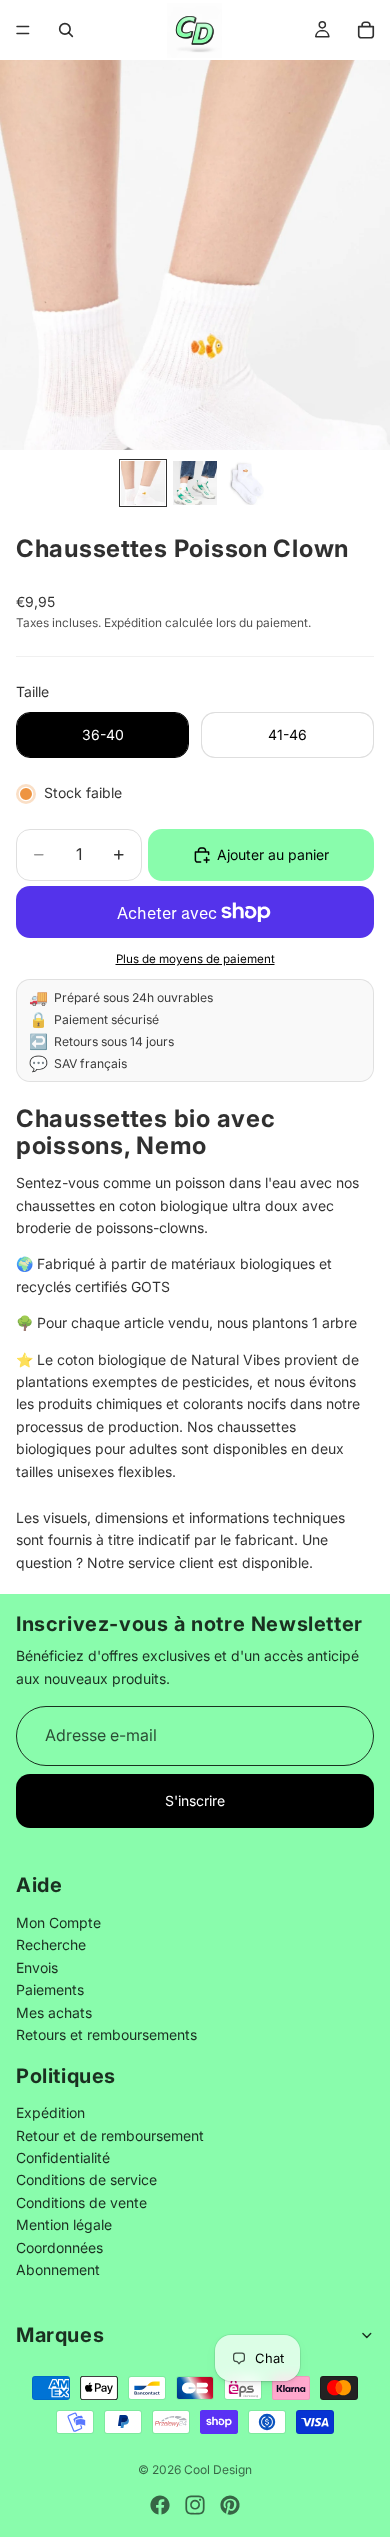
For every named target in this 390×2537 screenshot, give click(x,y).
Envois (37, 1967)
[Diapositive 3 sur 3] (247, 483)
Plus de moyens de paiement (195, 959)
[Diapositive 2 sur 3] (195, 483)
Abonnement (58, 2269)
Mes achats (54, 2012)
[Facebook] (160, 2505)
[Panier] (366, 30)
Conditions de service (86, 2180)
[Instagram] (195, 2505)
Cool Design (218, 2469)
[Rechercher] (66, 30)
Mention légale (64, 2225)
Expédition (50, 2113)
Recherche (51, 1945)
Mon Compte (58, 1922)
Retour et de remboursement (110, 2135)
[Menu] (23, 30)
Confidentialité (63, 2158)
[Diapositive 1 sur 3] (143, 483)
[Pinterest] (230, 2505)
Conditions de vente (81, 2202)
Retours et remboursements (106, 2034)
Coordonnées (59, 2247)
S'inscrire (195, 1800)
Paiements (50, 1990)
